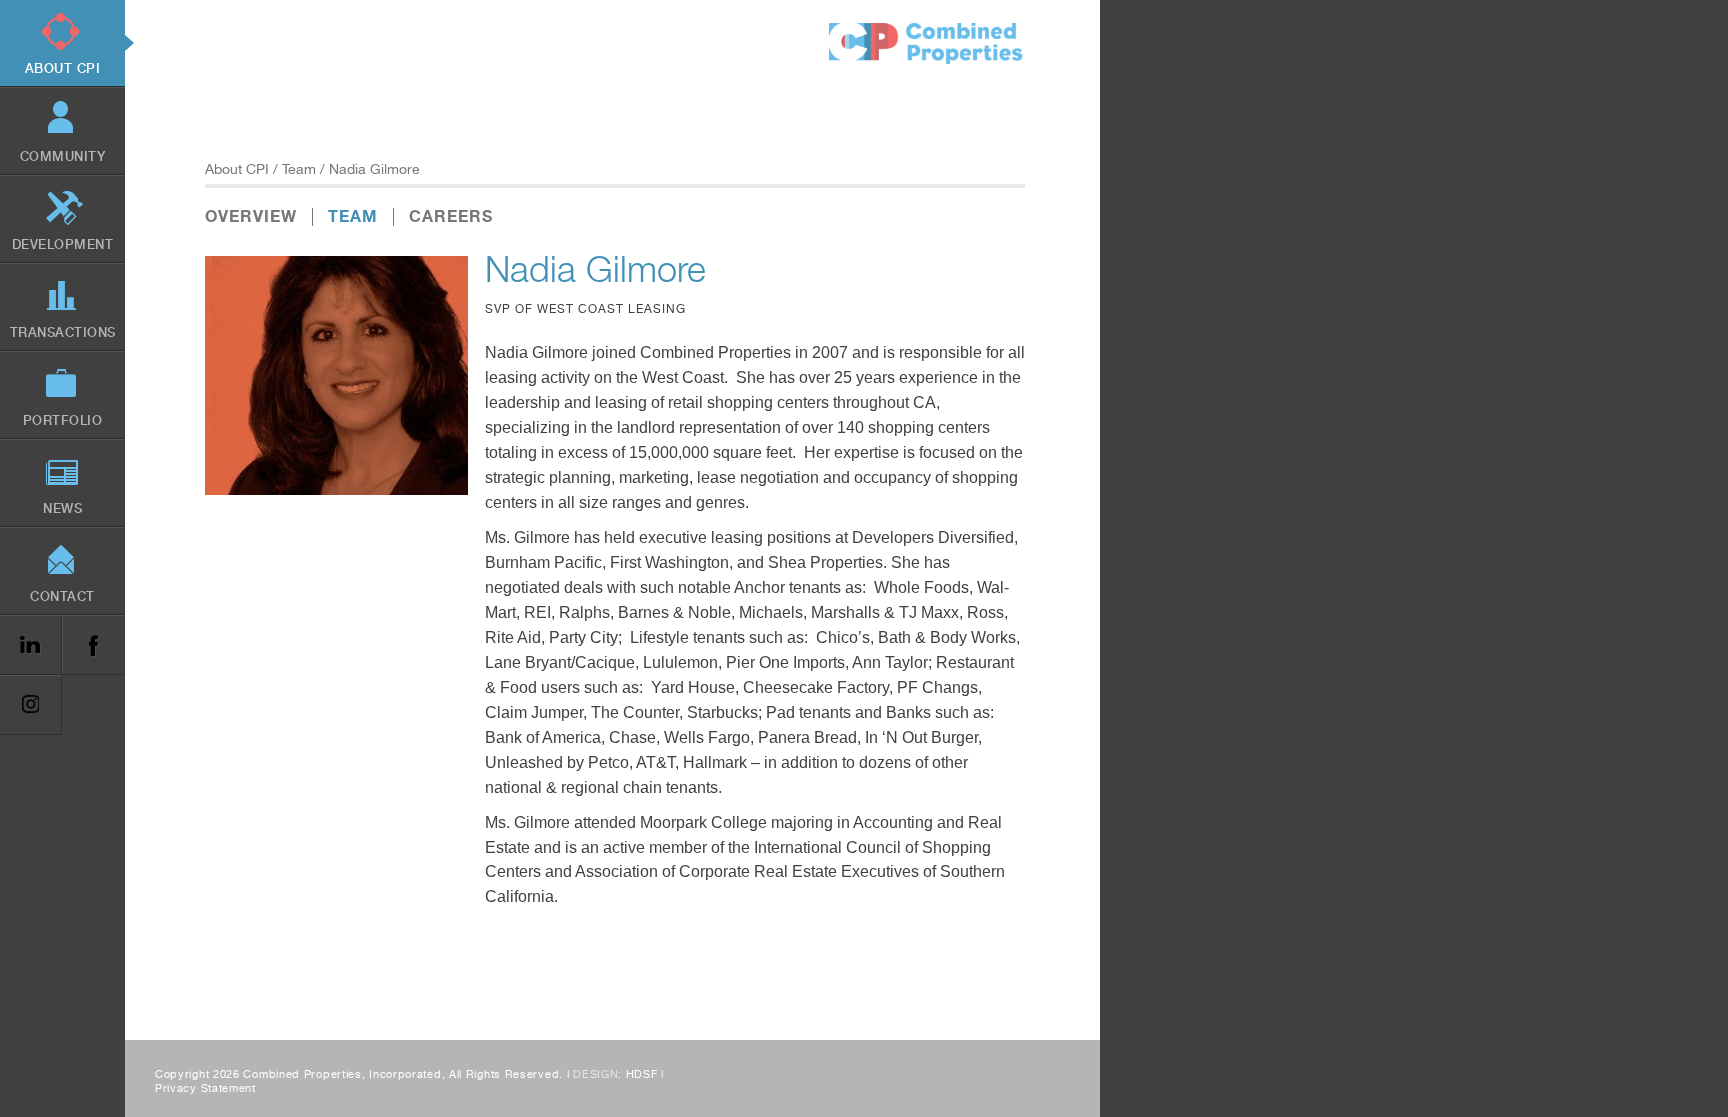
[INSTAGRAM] (31, 705)
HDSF (642, 1074)
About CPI (237, 169)
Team (299, 169)
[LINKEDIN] (31, 645)
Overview (251, 216)
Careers (451, 216)
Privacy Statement (205, 1088)
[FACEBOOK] (93, 645)
